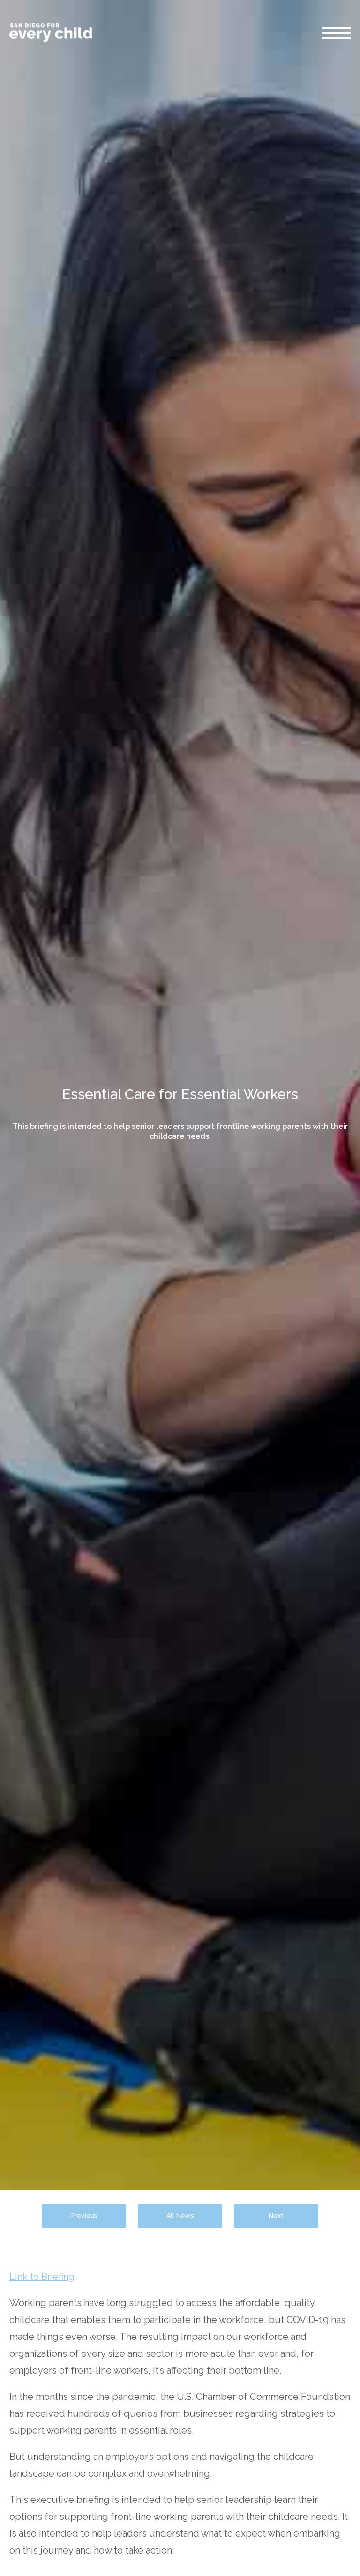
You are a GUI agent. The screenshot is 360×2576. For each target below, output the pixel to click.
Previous (84, 2216)
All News (180, 2216)
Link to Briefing (42, 2277)
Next (276, 2216)
